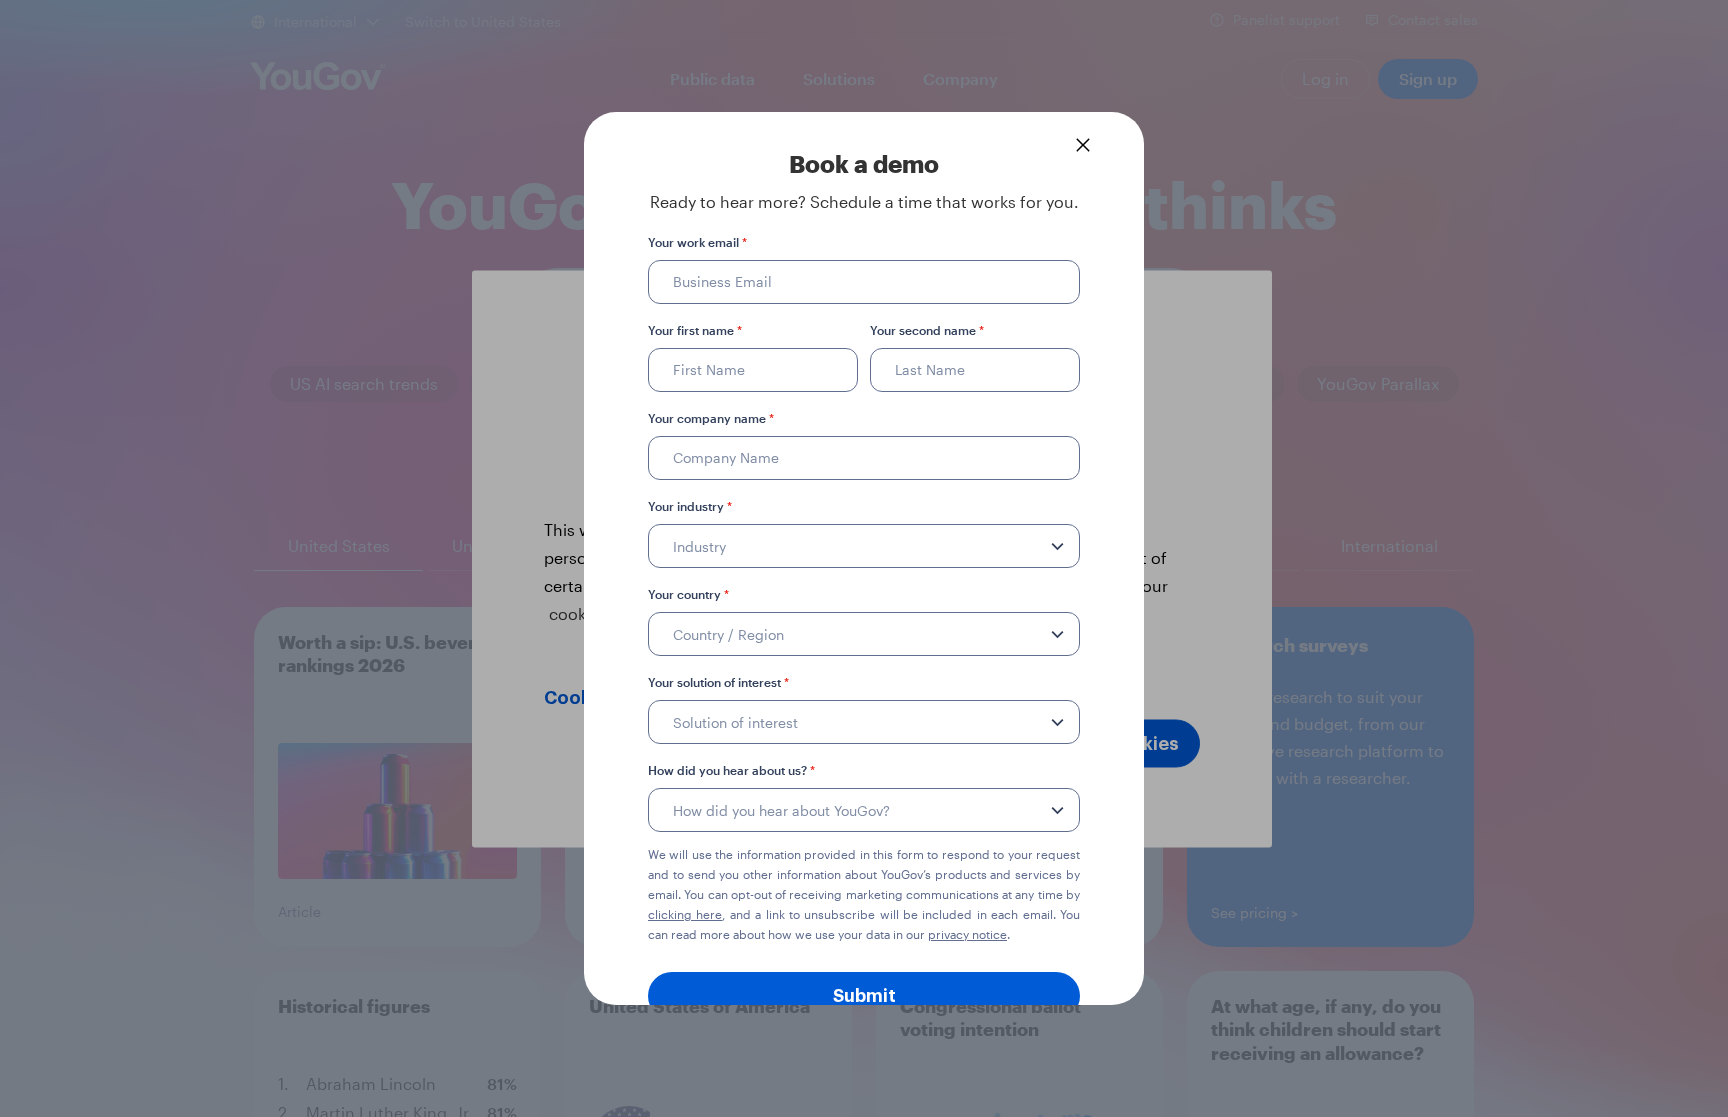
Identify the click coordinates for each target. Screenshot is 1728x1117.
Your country (688, 594)
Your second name (927, 330)
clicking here (685, 914)
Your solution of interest (718, 682)
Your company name (711, 418)
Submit (864, 996)
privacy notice (967, 934)
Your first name (695, 330)
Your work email (697, 242)
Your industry (690, 506)
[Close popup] (1083, 145)
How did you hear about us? (731, 770)
